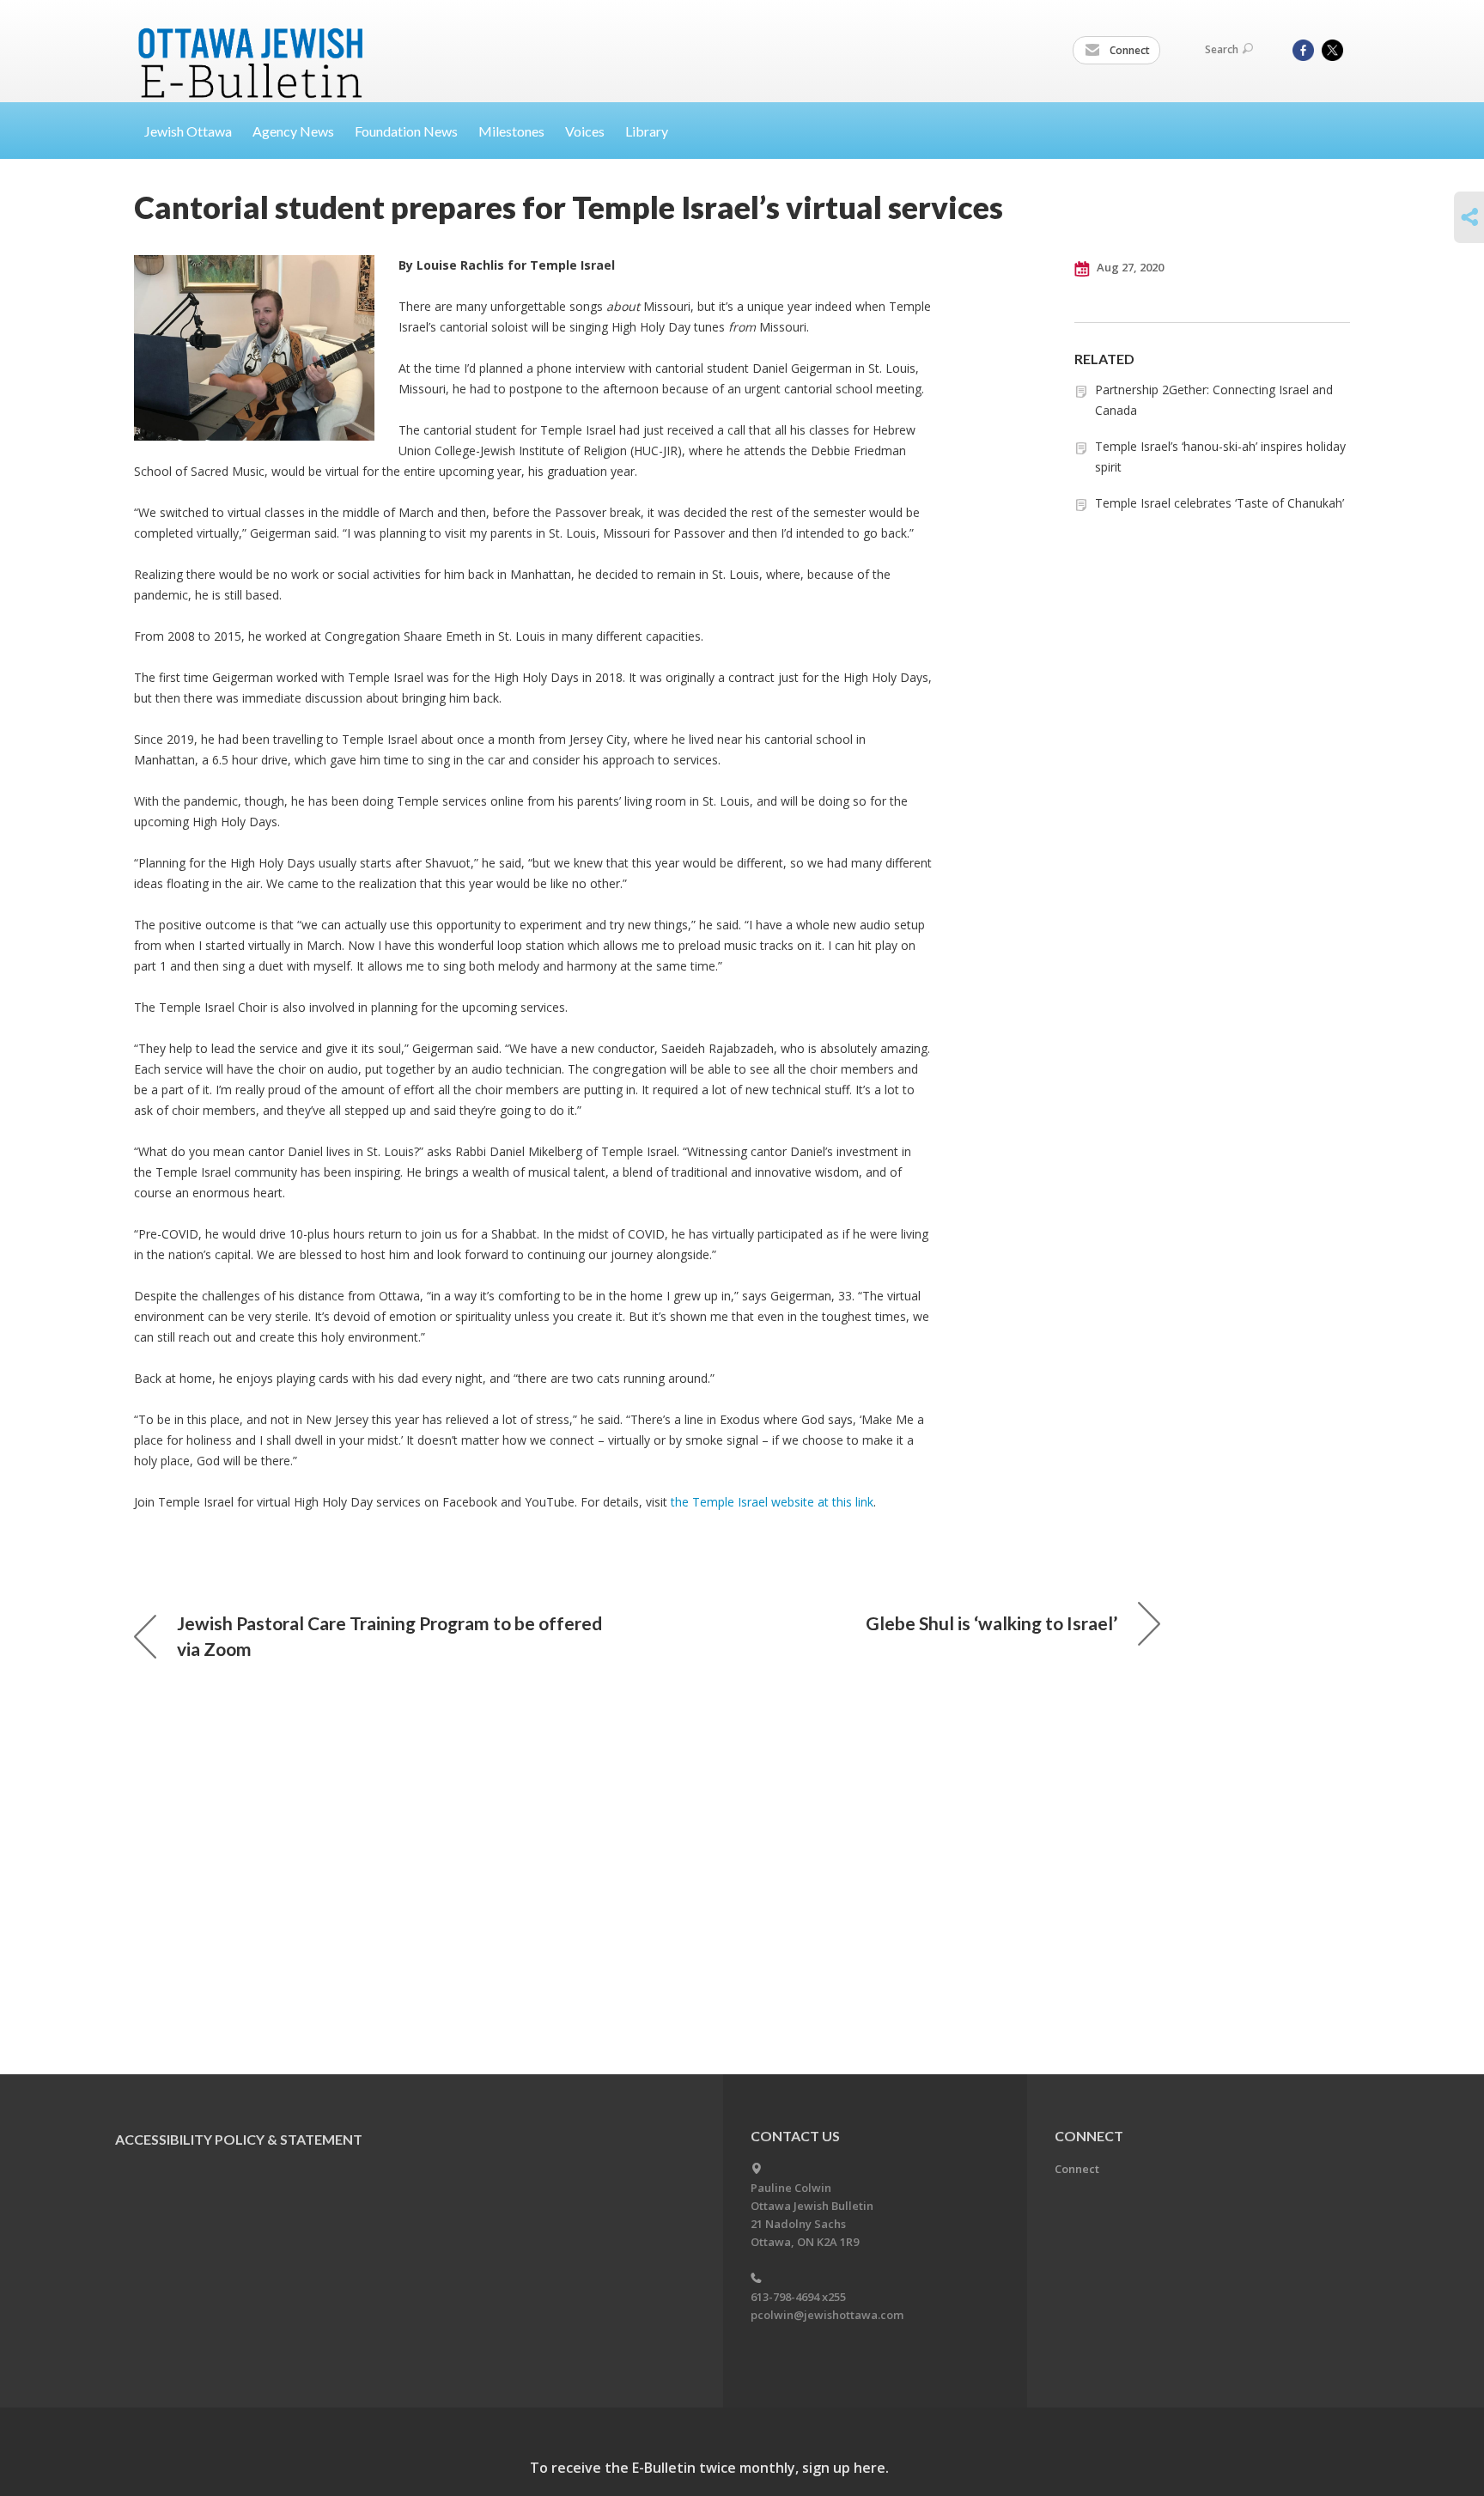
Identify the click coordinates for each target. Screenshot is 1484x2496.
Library (647, 131)
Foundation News (406, 131)
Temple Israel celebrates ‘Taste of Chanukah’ (1219, 503)
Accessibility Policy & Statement (239, 2139)
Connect (1128, 50)
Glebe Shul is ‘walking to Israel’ (991, 1623)
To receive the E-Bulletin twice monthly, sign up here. (709, 2468)
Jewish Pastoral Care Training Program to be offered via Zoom (389, 1636)
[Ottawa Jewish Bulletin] (253, 42)
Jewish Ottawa (188, 131)
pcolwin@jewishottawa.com (827, 2315)
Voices (585, 131)
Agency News (293, 131)
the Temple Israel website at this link (772, 1502)
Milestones (511, 131)
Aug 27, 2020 (1129, 267)
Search (1222, 49)
